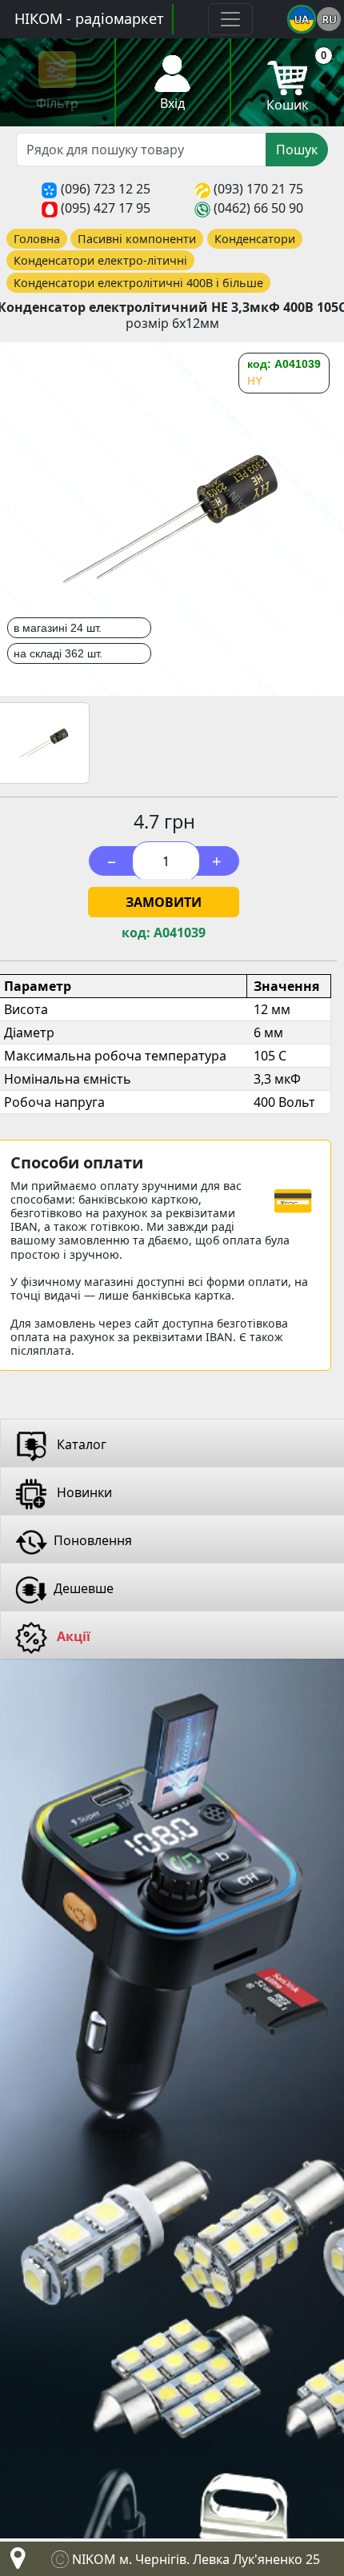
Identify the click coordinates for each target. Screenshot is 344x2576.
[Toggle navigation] (230, 19)
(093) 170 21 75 (258, 189)
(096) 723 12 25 (106, 189)
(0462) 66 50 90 (258, 208)
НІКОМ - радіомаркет (89, 18)
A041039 (180, 933)
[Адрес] (14, 2562)
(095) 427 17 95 (106, 208)
